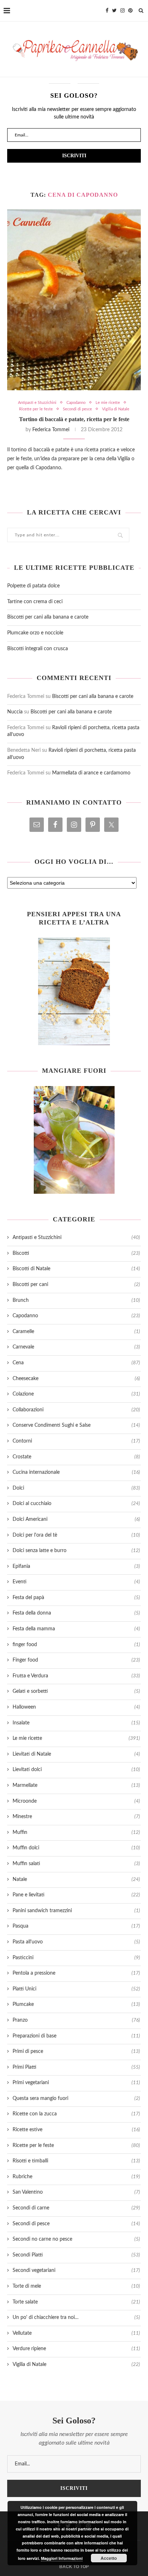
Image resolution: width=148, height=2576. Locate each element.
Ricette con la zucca (76, 2114)
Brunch (76, 1300)
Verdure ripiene (76, 2349)
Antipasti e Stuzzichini (37, 403)
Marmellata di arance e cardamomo (91, 773)
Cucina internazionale (76, 1472)
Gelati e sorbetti (76, 1691)
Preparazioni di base (76, 2036)
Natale (76, 1879)
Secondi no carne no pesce (76, 2239)
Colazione (76, 1394)
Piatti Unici (76, 1989)
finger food (76, 1645)
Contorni (76, 1441)
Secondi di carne (76, 2208)
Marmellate (76, 1785)
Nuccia (15, 712)
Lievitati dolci (76, 1770)
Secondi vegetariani (76, 2270)
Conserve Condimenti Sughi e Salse (76, 1425)
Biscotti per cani (76, 1285)
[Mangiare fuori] (74, 1140)
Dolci (76, 1488)
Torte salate (76, 2302)
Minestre (76, 1817)
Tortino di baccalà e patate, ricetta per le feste (74, 419)
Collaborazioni (76, 1410)
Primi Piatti (76, 2067)
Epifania (76, 1566)
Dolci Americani (76, 1519)
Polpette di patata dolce (33, 586)
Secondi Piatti (76, 2255)
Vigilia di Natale (116, 409)
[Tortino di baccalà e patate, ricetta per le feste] (74, 300)
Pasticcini (76, 1958)
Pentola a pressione (76, 1973)
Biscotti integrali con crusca (38, 649)
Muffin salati (76, 1864)
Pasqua (76, 1926)
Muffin (76, 1832)
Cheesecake (76, 1379)
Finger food (76, 1660)
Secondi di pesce (77, 409)
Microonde (76, 1801)
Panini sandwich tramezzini (76, 1911)
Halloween (76, 1707)
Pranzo (76, 2020)
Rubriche (76, 2177)
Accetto (109, 2558)
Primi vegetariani (76, 2083)
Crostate (76, 1457)
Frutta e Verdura (76, 1676)
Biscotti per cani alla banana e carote (48, 617)
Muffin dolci (76, 1848)
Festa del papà (76, 1598)
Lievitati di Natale (76, 1754)
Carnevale (76, 1347)
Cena (76, 1363)
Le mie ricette (108, 403)
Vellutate (76, 2333)
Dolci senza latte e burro (76, 1551)
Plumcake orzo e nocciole (35, 633)
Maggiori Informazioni (62, 2558)
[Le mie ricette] (74, 991)
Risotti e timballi (76, 2161)
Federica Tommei (51, 430)
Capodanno (76, 403)
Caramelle (76, 1332)
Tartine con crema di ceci (35, 602)
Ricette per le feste (36, 409)
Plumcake (76, 2004)
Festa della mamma (76, 1629)
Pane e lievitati (76, 1895)
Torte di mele (76, 2286)
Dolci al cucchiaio (76, 1504)
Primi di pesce (76, 2051)
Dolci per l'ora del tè (76, 1535)
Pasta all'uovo (76, 1942)
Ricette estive (76, 2130)
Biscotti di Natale (76, 1269)
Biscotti (76, 1253)
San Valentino (76, 2192)
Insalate (76, 1723)
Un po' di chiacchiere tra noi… (76, 2318)
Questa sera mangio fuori (76, 2098)
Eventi (76, 1582)
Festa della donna (76, 1613)
